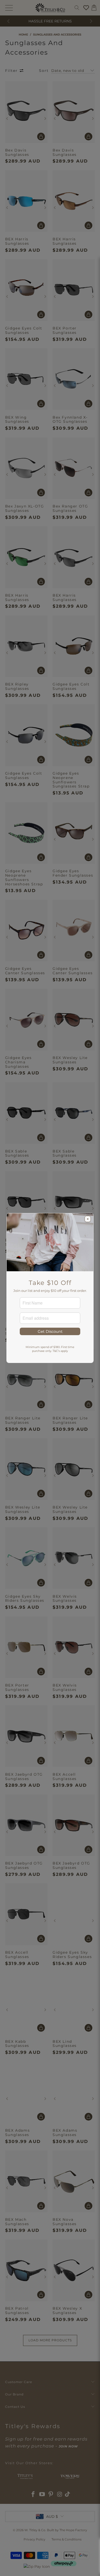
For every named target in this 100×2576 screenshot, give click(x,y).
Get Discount (50, 1331)
